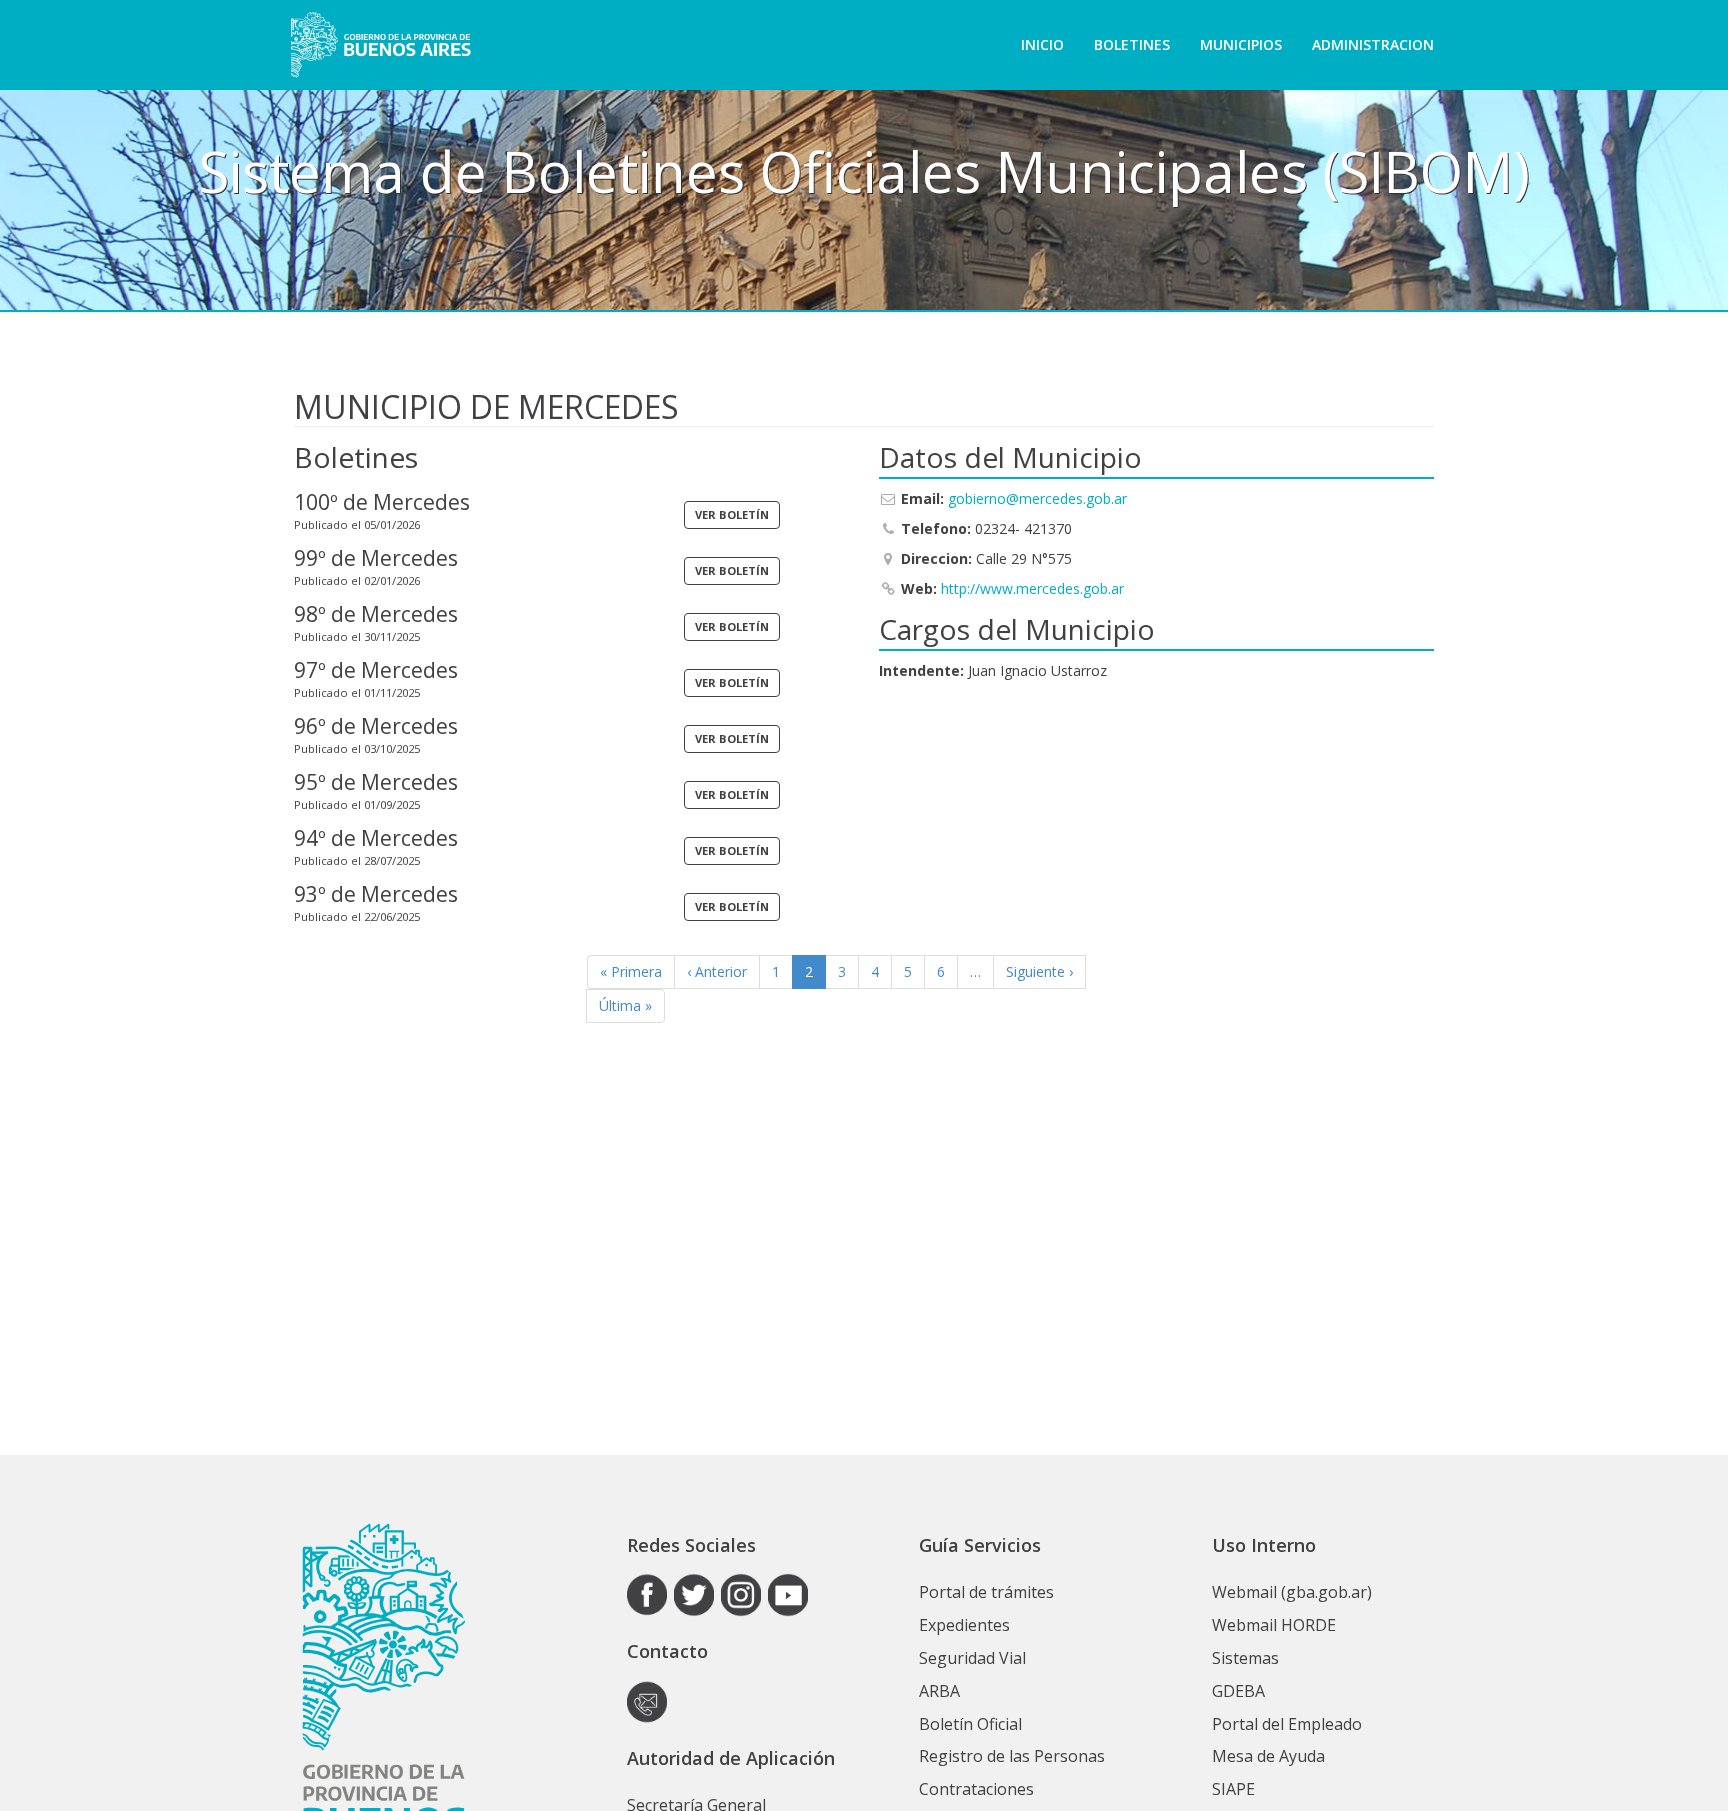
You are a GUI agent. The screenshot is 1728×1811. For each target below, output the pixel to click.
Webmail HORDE (1274, 1625)
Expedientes (964, 1625)
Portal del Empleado (1287, 1724)
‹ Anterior (717, 971)
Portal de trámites (986, 1592)
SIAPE (1233, 1789)
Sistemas (1245, 1658)
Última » (625, 1005)
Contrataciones (976, 1789)
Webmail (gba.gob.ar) (1292, 1592)
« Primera (631, 971)
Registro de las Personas (1012, 1756)
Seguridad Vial (972, 1658)
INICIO (1042, 44)
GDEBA (1238, 1691)
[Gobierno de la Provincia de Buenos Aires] (380, 45)
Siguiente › (1039, 971)
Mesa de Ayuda (1268, 1756)
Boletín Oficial (970, 1724)
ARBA (939, 1691)
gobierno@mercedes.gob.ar (1037, 498)
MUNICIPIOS (1241, 44)
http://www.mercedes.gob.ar (1032, 588)
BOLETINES (1132, 44)
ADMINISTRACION (1373, 44)
